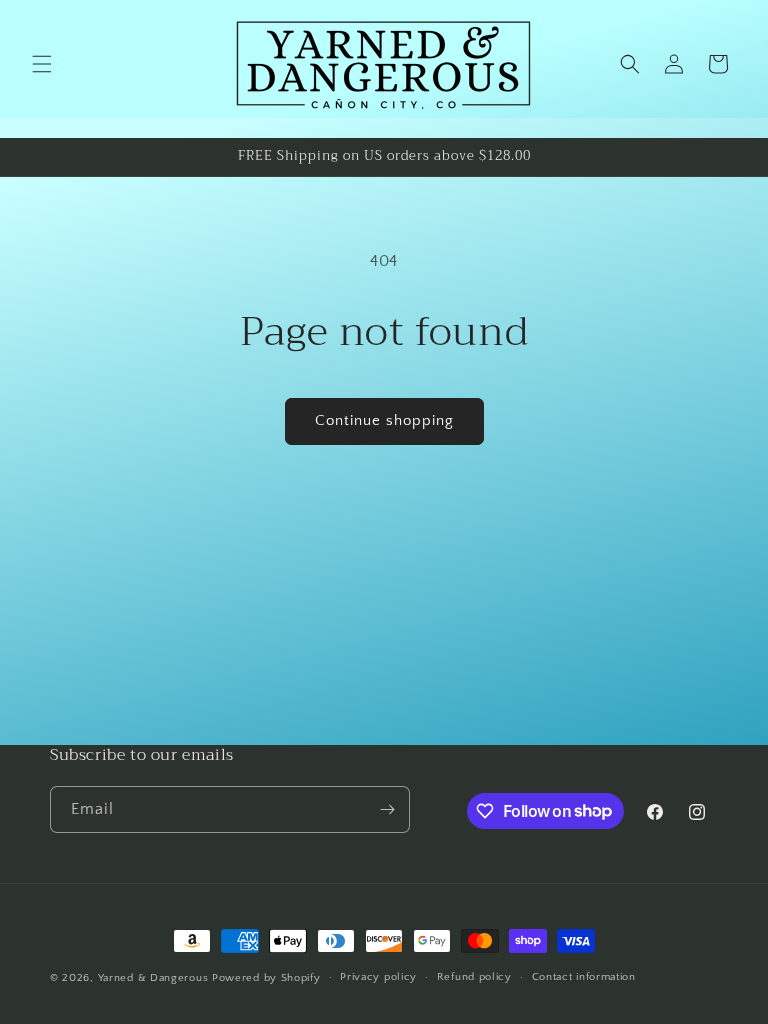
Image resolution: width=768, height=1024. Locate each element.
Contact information (584, 977)
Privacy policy (378, 977)
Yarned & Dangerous (153, 978)
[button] (42, 64)
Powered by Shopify (266, 978)
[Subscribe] (387, 809)
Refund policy (474, 977)
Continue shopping (384, 420)
